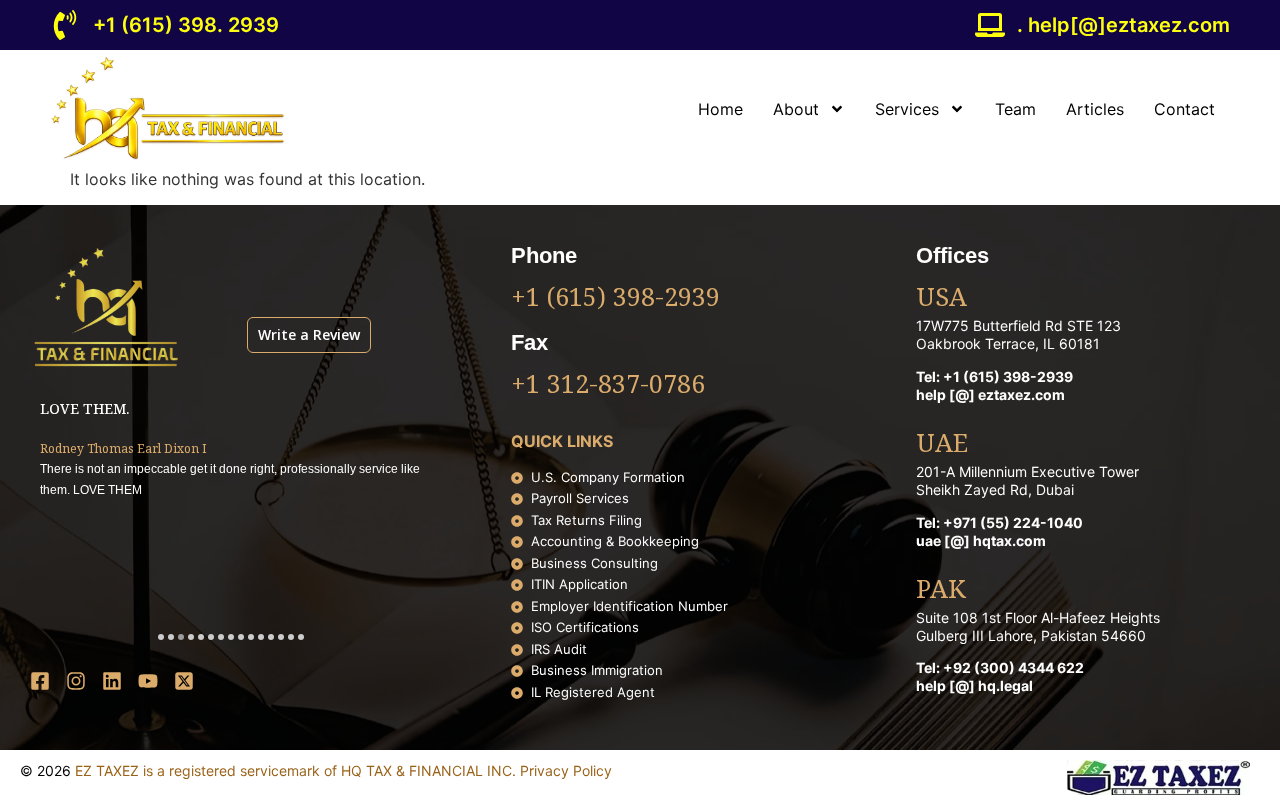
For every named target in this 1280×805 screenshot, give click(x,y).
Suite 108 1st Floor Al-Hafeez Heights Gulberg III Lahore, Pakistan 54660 (1038, 626)
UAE (942, 445)
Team (1015, 109)
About (796, 109)
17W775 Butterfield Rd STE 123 (1018, 325)
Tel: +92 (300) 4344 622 (1000, 667)
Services (907, 109)
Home (720, 109)
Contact (1184, 109)
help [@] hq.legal (974, 685)
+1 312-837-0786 (608, 386)
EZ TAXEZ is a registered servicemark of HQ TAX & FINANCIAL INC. (297, 770)
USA (941, 299)
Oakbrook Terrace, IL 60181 (1008, 343)
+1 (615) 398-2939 (615, 299)
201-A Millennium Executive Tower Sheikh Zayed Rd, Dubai (1027, 480)
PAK (941, 591)
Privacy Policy (566, 770)
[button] (161, 637)
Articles (1095, 109)
